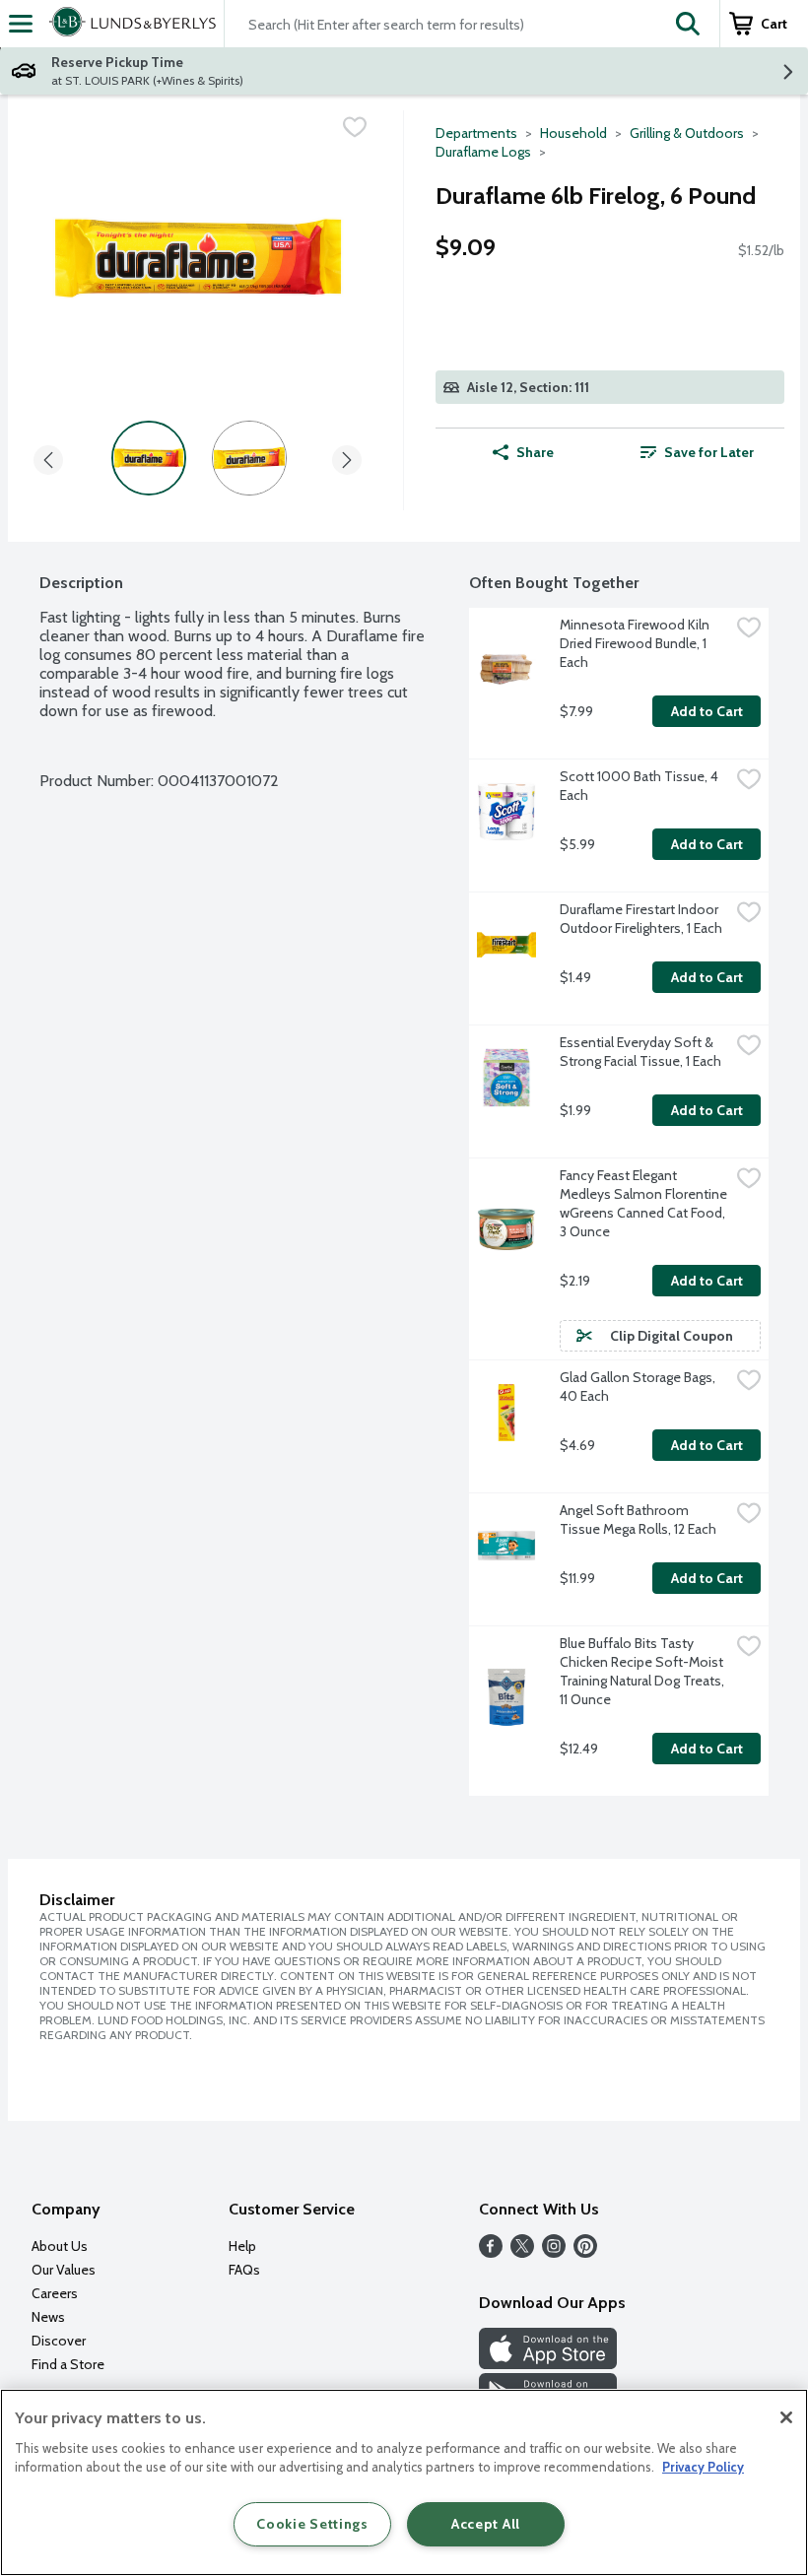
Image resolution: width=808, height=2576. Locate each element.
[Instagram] (554, 2252)
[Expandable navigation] (21, 24)
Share (535, 452)
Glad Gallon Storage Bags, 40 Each (639, 1387)
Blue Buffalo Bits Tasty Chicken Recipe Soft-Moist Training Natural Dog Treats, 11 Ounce (643, 1671)
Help (242, 2246)
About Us (60, 2246)
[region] (404, 2482)
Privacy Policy (703, 2467)
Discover (59, 2341)
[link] (697, 452)
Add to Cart (707, 711)
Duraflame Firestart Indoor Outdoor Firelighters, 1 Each (641, 919)
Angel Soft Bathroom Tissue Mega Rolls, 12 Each (638, 1519)
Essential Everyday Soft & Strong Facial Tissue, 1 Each (640, 1052)
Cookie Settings (312, 2524)
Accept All (486, 2524)
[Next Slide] (347, 457)
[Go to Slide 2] (249, 458)
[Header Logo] (129, 24)
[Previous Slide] (48, 457)
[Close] (786, 2417)
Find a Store (68, 2364)
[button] (688, 24)
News (48, 2317)
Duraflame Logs (483, 152)
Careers (55, 2293)
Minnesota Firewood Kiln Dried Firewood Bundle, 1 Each (636, 643)
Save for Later (709, 452)
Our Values (64, 2270)
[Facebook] (491, 2252)
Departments (476, 133)
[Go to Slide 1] (149, 458)
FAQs (244, 2270)
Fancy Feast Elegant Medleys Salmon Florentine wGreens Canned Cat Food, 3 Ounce (644, 1203)
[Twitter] (522, 2252)
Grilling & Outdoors (687, 133)
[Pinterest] (585, 2252)
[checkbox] (355, 127)
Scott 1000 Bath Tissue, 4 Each (640, 786)
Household (573, 133)
